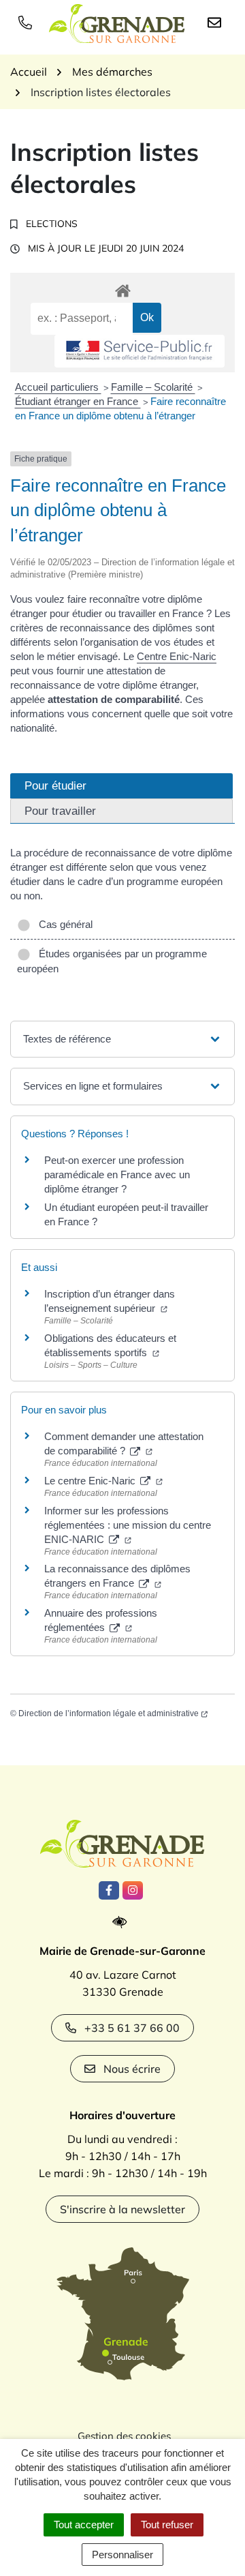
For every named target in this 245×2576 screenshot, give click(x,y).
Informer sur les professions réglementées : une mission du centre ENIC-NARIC (128, 1525)
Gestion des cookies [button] (124, 2436)
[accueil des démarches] (122, 288)
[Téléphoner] (28, 22)
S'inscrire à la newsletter (122, 2209)
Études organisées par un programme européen (112, 961)
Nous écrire (132, 2069)
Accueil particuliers (58, 387)
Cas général (63, 924)
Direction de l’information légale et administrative (109, 1713)
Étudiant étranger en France (78, 401)
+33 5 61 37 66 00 (132, 2028)
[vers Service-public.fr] (140, 351)
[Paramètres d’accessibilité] (123, 1922)
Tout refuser (167, 2525)
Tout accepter (84, 2525)
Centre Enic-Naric (177, 656)
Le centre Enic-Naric (91, 1481)
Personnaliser (122, 2555)
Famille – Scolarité (153, 387)
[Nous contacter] (217, 22)
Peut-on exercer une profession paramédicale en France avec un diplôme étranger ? (117, 1174)
